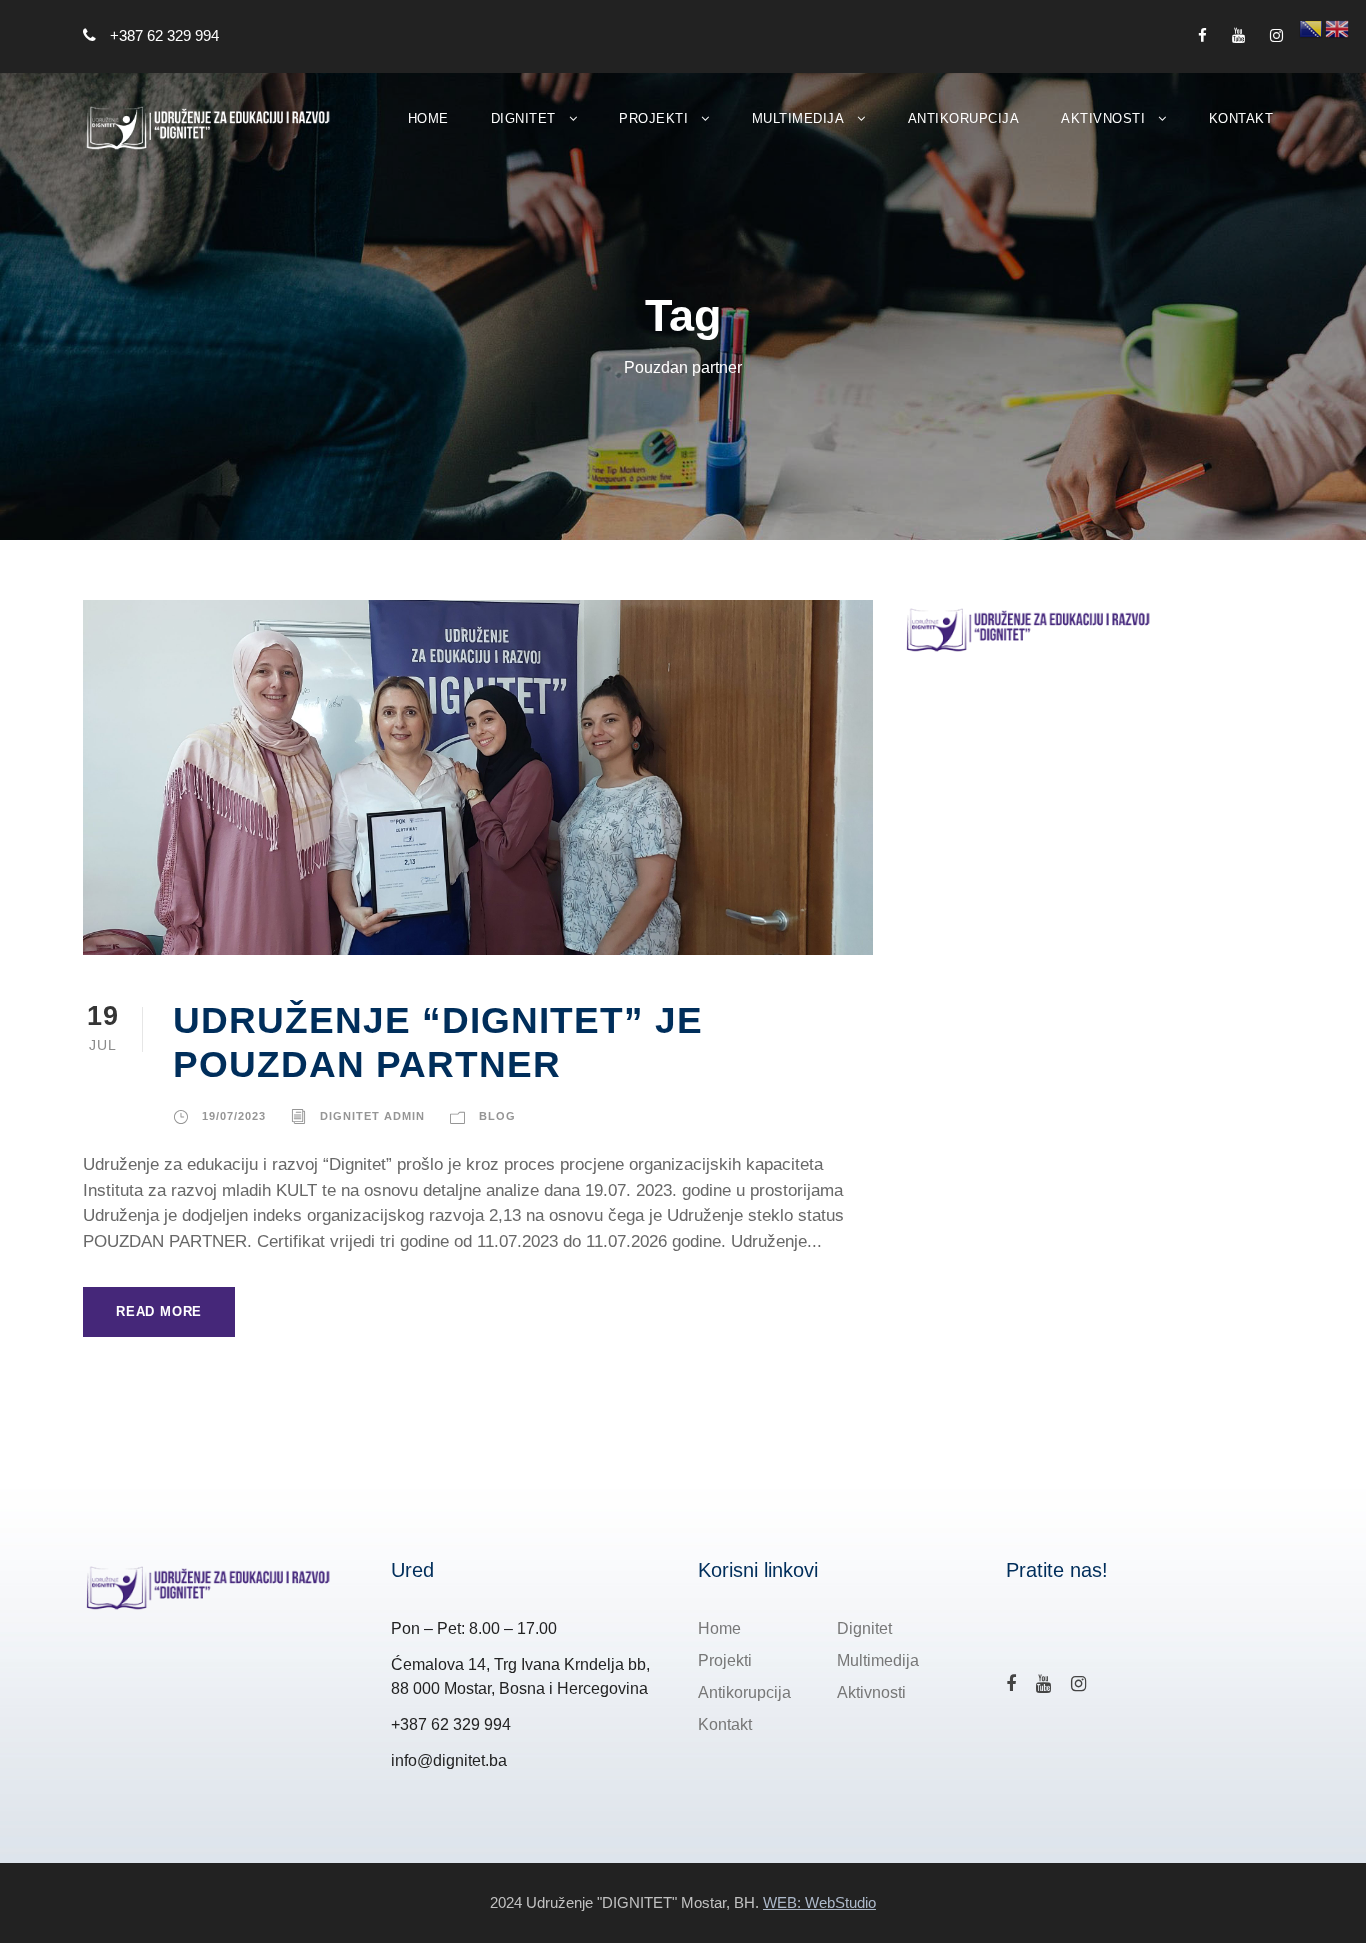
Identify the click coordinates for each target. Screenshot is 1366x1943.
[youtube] (1238, 35)
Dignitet (523, 118)
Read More (159, 1311)
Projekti (653, 118)
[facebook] (1202, 35)
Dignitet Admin (372, 1116)
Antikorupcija (964, 118)
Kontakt (1241, 118)
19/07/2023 (234, 1116)
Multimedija (798, 118)
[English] (1338, 27)
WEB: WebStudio (819, 1902)
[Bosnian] (1312, 27)
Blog (497, 1116)
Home (428, 118)
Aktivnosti (1103, 118)
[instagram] (1276, 35)
